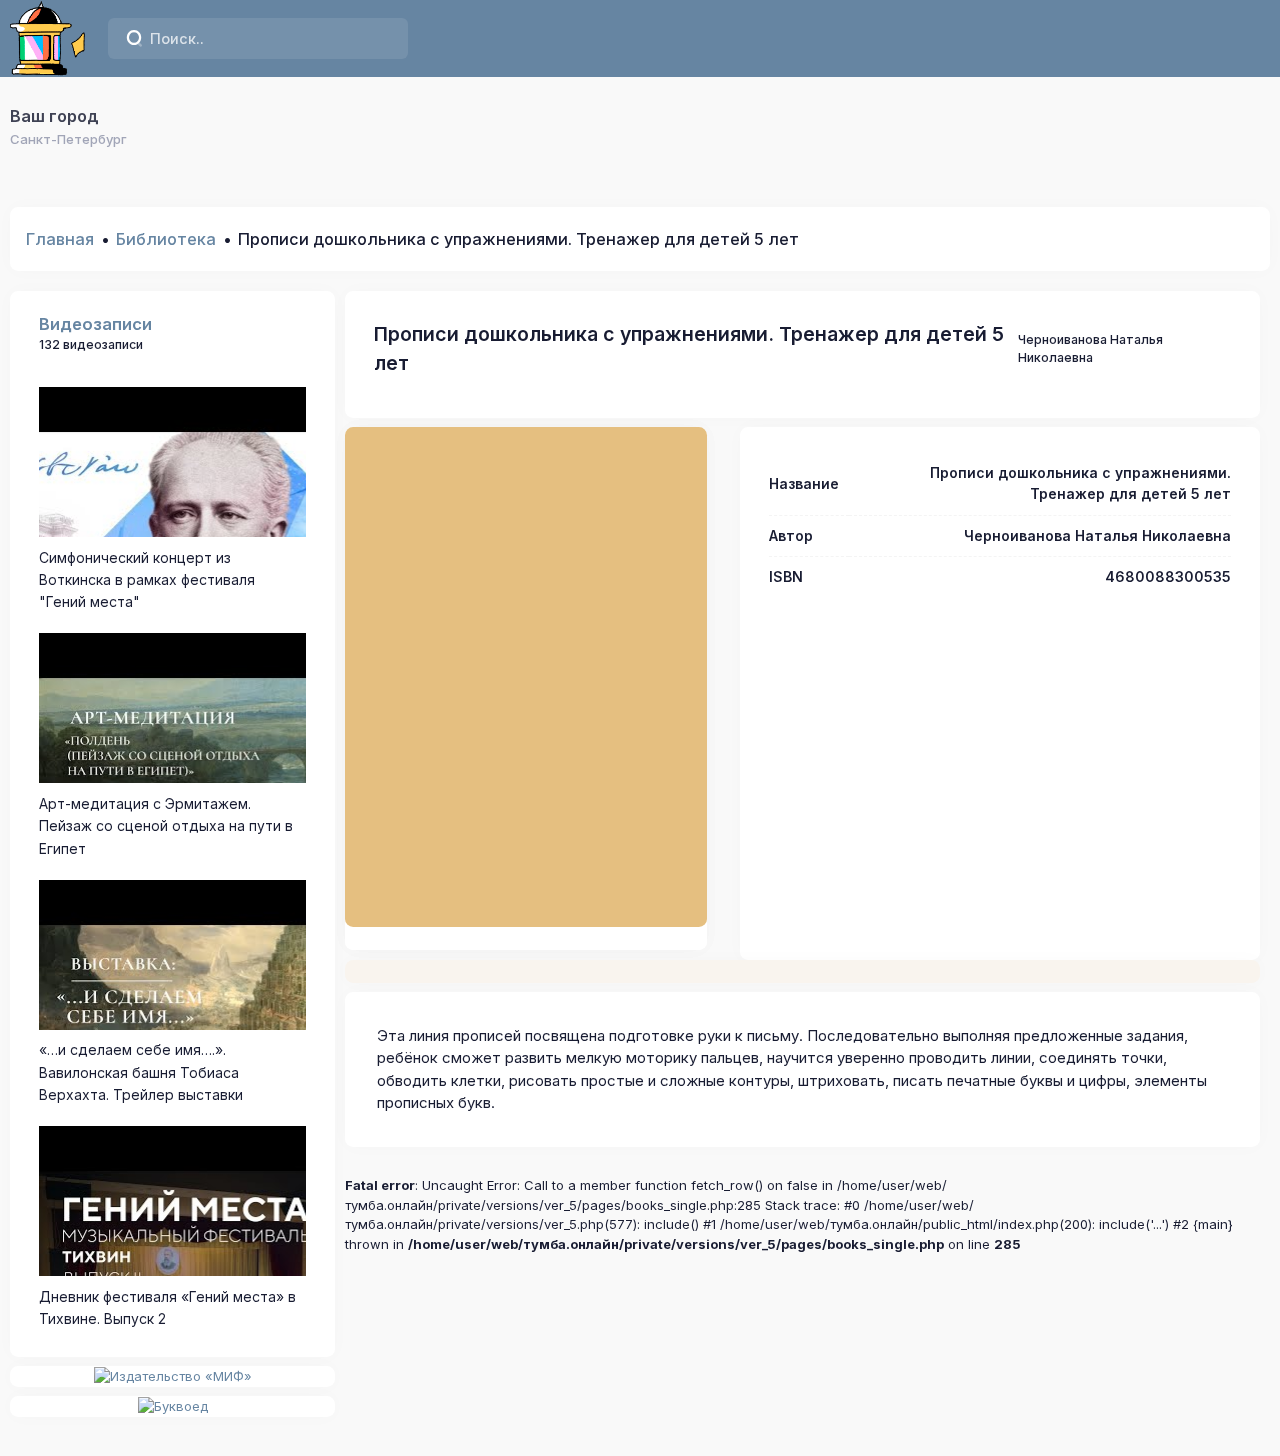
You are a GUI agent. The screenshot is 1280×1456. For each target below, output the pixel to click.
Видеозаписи (95, 324)
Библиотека (166, 239)
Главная (60, 239)
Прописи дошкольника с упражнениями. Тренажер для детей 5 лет (689, 348)
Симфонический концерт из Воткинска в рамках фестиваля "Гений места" (147, 580)
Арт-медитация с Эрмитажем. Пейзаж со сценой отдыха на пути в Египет (166, 826)
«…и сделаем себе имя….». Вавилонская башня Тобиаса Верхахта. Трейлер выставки (141, 1072)
